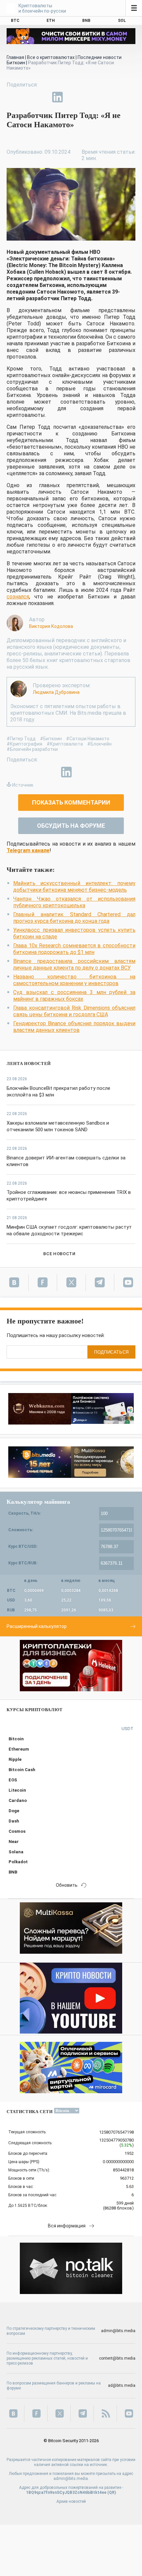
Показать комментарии (71, 802)
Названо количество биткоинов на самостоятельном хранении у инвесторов (74, 980)
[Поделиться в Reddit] (88, 97)
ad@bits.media (122, 2385)
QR (112, 2492)
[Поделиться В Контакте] (73, 97)
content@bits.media (117, 2358)
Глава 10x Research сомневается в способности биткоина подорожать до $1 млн (74, 949)
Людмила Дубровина (56, 692)
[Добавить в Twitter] (27, 97)
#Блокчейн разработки (32, 749)
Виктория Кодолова (51, 626)
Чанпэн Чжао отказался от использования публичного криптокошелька (74, 902)
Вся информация (67, 2226)
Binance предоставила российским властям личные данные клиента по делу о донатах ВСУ (74, 964)
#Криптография (24, 744)
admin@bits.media (118, 2331)
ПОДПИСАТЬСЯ (111, 1352)
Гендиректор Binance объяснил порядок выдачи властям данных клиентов (74, 1027)
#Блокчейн (99, 744)
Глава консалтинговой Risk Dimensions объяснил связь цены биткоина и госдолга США (74, 1011)
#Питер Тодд (21, 739)
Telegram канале (28, 850)
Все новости (59, 1254)
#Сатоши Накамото (88, 739)
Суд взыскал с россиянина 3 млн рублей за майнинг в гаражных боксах (74, 996)
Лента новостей (29, 1064)
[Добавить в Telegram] (42, 97)
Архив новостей (71, 2501)
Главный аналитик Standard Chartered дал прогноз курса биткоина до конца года (74, 918)
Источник (23, 785)
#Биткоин (51, 739)
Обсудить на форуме (71, 826)
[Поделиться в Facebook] (12, 97)
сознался (18, 597)
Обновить (67, 1885)
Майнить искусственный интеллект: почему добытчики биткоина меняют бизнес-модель (74, 887)
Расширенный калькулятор (37, 1626)
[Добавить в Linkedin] (57, 97)
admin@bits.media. (71, 2479)
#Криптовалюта (65, 744)
